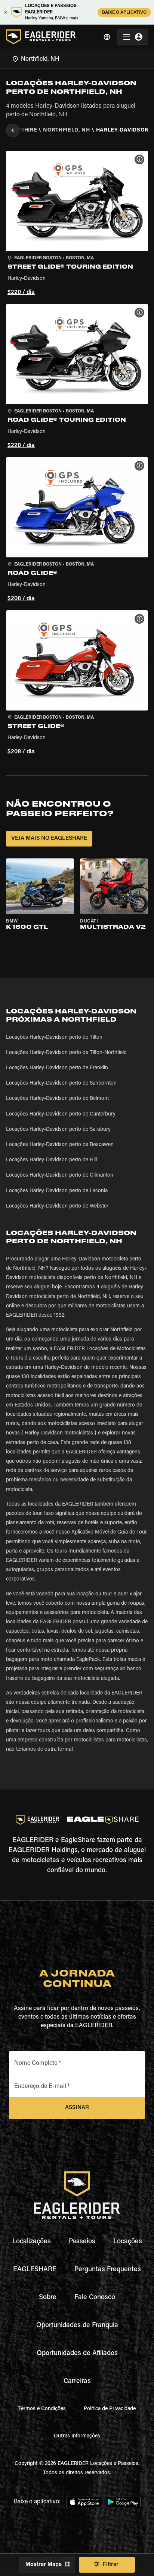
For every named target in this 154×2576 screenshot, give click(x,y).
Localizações (32, 2242)
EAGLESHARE (35, 2270)
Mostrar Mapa (44, 2565)
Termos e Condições (42, 2409)
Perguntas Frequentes (108, 2270)
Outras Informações (77, 2436)
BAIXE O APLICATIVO (124, 13)
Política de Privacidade (110, 2409)
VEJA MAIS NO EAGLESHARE (49, 838)
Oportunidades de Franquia (77, 2326)
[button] (77, 224)
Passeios (82, 2242)
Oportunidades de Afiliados (77, 2354)
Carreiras (77, 2382)
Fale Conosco (95, 2298)
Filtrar (111, 2565)
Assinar (77, 2108)
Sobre (48, 2298)
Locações (128, 2242)
